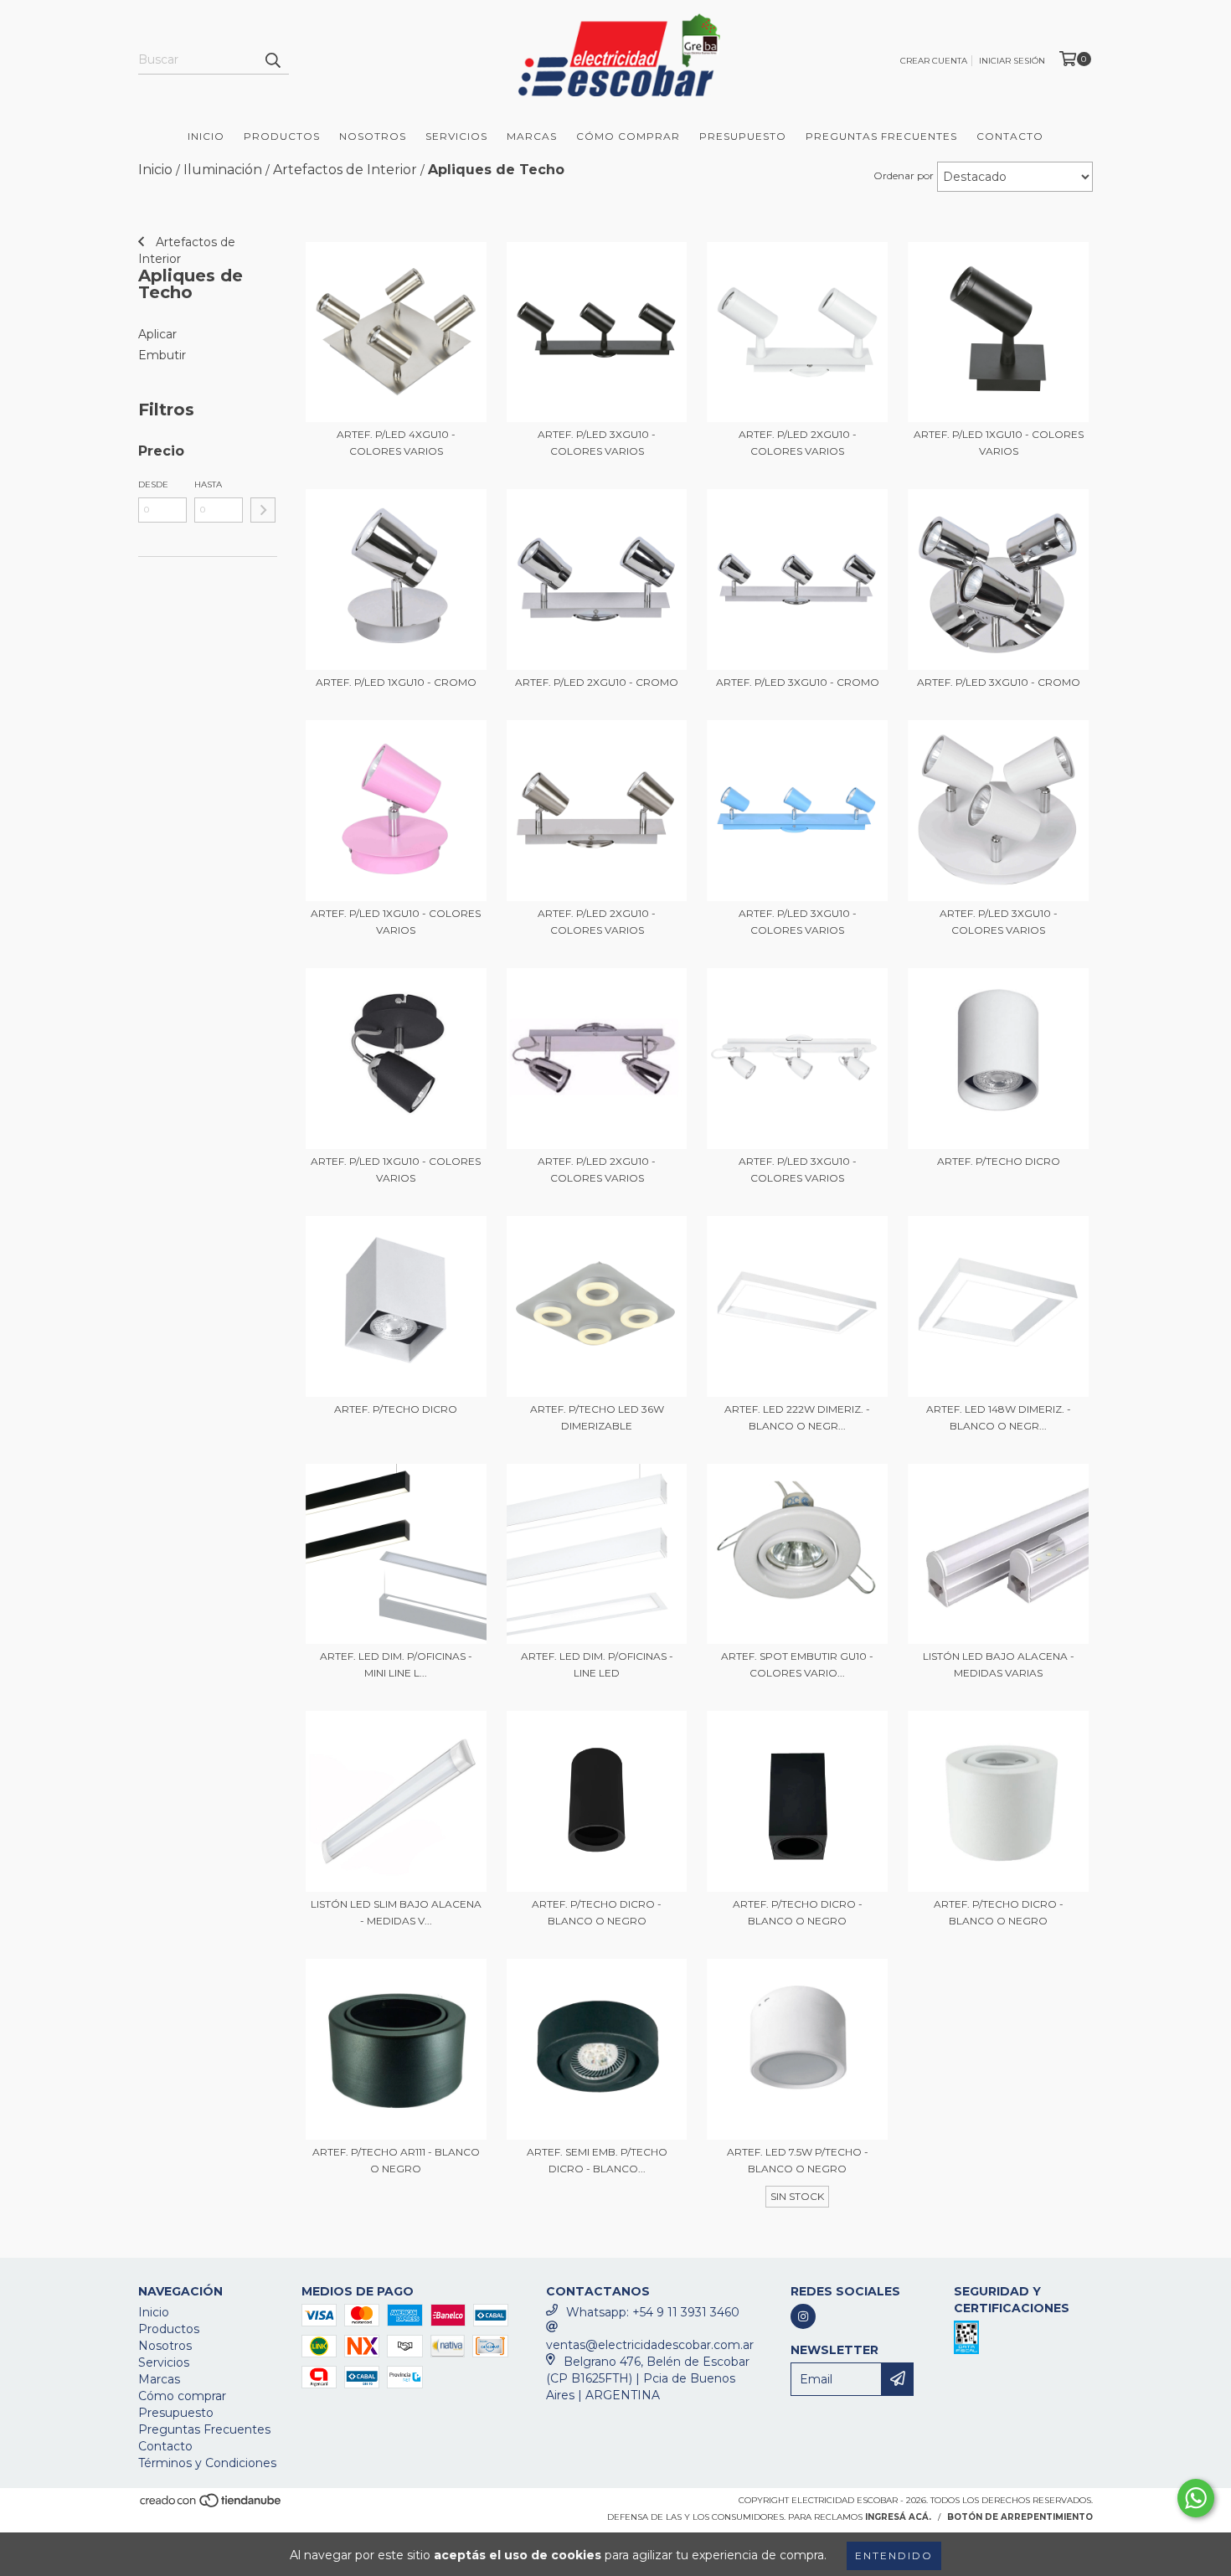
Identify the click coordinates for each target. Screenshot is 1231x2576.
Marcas (532, 136)
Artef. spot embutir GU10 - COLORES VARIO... (797, 1664)
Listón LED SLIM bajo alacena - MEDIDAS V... (396, 1912)
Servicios (456, 136)
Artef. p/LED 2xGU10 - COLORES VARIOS (798, 443)
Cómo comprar (182, 2396)
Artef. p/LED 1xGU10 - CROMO (396, 682)
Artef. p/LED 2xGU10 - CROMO (597, 682)
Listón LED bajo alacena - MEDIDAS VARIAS (999, 1664)
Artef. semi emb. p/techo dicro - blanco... (597, 2160)
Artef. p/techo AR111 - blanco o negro (396, 2160)
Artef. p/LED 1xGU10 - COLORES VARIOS (999, 443)
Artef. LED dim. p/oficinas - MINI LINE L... (396, 1664)
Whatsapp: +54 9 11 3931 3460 (653, 2312)
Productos (282, 136)
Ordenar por (904, 175)
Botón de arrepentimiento (1020, 2517)
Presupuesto (743, 136)
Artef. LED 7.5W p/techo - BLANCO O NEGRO (798, 2160)
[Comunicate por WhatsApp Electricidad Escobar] (1196, 2498)
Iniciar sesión (1012, 61)
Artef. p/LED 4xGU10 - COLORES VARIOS (396, 443)
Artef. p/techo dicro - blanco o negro (597, 1912)
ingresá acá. (898, 2517)
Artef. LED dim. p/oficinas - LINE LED (597, 1664)
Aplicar (157, 334)
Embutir (162, 355)
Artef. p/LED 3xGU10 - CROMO (798, 682)
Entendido (894, 2555)
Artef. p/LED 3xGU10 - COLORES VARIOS (597, 443)
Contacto (1010, 136)
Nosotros (373, 136)
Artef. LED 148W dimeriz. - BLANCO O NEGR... (999, 1417)
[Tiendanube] (211, 2505)
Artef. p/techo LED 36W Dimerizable (597, 1417)
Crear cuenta (934, 61)
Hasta (208, 484)
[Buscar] (272, 59)
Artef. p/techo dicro (999, 1161)
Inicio (206, 136)
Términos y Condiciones (207, 2463)
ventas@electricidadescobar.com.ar (650, 2345)
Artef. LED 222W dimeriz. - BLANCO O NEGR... (797, 1417)
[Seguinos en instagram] (803, 2316)
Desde (153, 484)
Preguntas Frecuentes (881, 136)
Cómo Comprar (628, 136)
